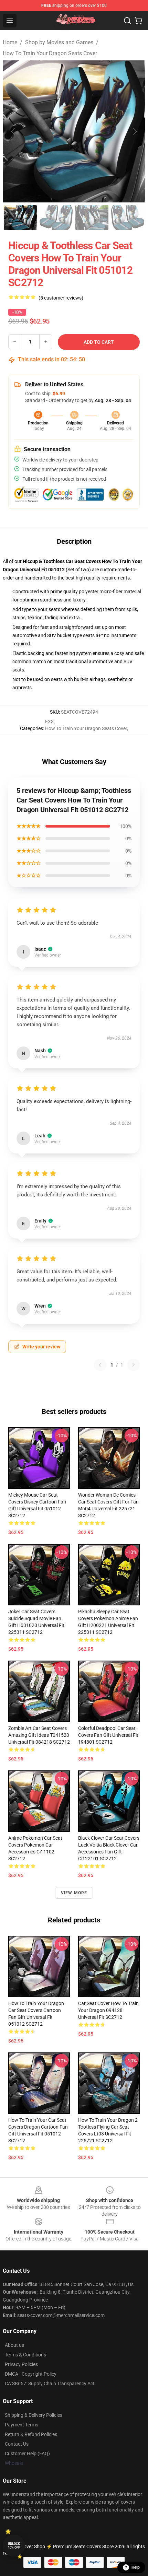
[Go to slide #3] (92, 218)
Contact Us (17, 2444)
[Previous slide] (13, 131)
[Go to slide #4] (128, 218)
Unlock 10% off (14, 2546)
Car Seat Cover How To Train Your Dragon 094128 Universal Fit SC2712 (108, 2010)
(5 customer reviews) (61, 298)
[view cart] (138, 21)
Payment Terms (22, 2425)
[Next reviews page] (134, 1365)
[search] (127, 21)
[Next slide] (135, 131)
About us (14, 2345)
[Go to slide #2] (56, 218)
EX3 (49, 722)
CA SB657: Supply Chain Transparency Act (50, 2384)
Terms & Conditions (25, 2355)
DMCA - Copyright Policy (31, 2374)
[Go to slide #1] (20, 218)
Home (10, 42)
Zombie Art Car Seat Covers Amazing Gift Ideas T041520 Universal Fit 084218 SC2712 (39, 1735)
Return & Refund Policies (31, 2434)
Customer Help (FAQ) (27, 2454)
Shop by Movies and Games (59, 42)
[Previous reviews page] (100, 1365)
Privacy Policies (21, 2364)
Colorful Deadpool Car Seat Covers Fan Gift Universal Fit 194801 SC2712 (108, 1735)
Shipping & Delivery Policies (34, 2415)
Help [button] (136, 2567)
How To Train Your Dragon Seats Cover (50, 53)
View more (74, 1893)
